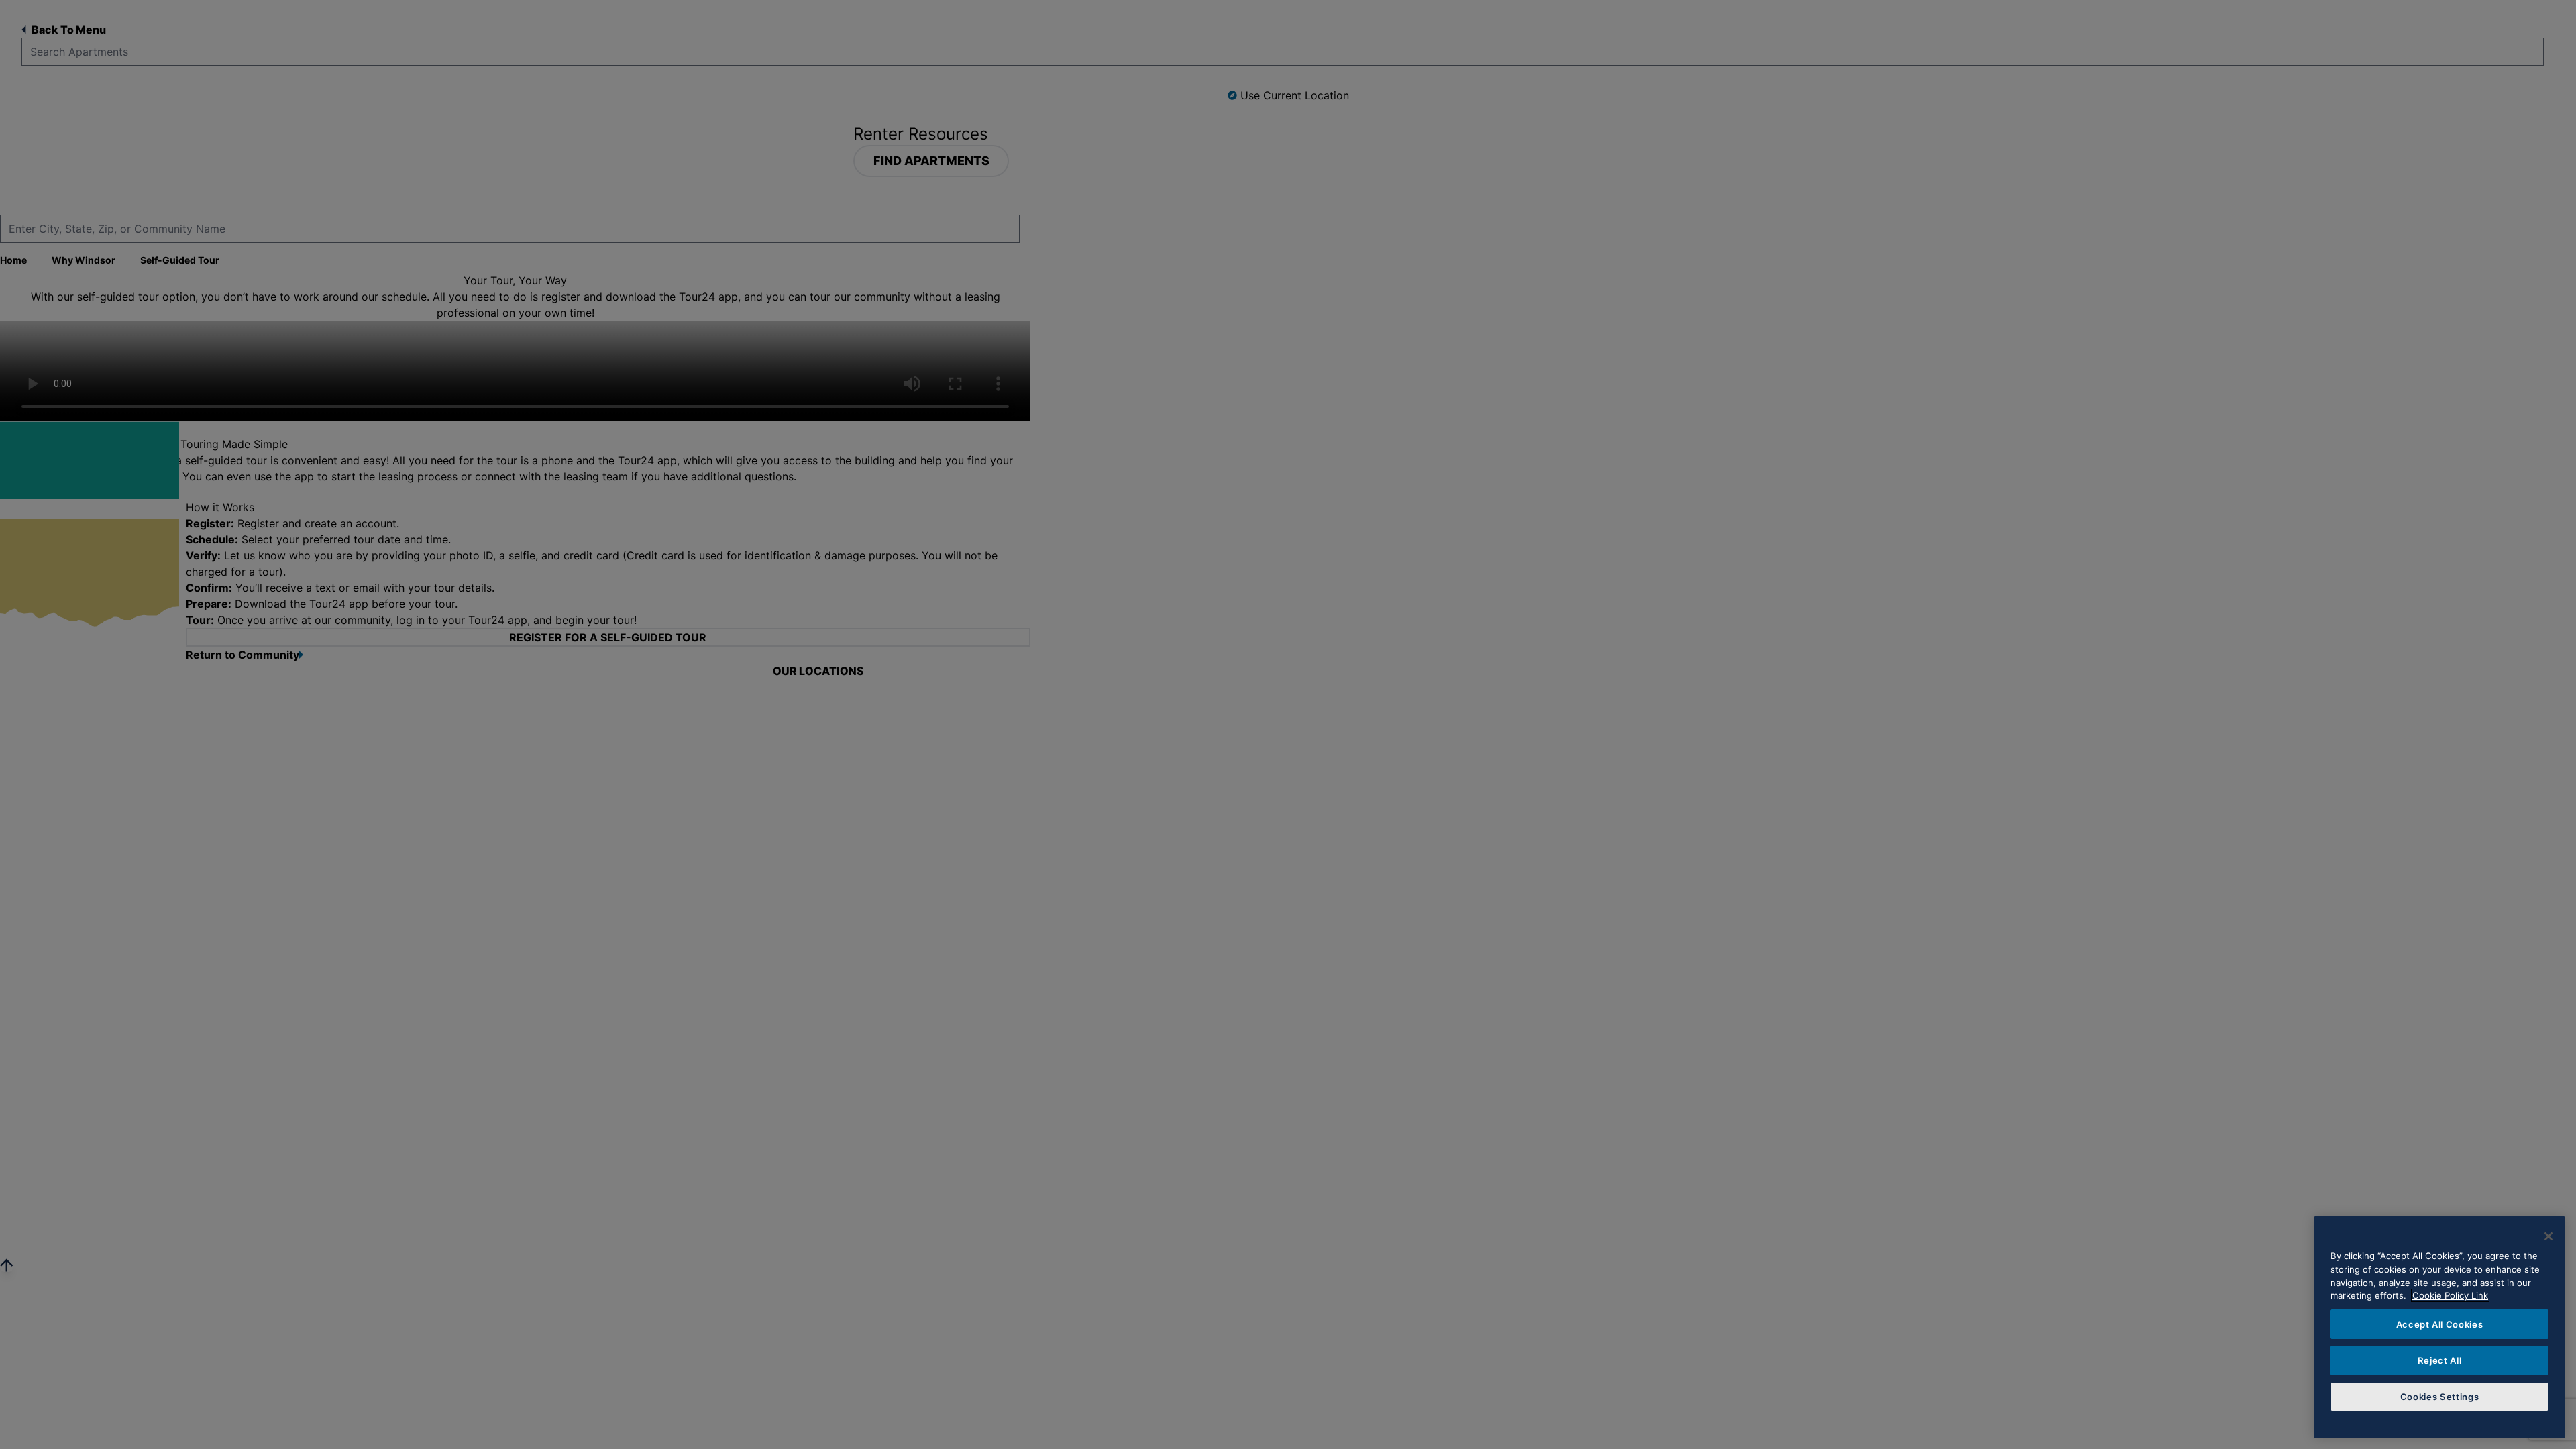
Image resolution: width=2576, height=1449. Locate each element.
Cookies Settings (2440, 1397)
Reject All (2440, 1360)
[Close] (2548, 1236)
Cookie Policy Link (2450, 1295)
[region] (2439, 1327)
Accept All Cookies (2440, 1324)
